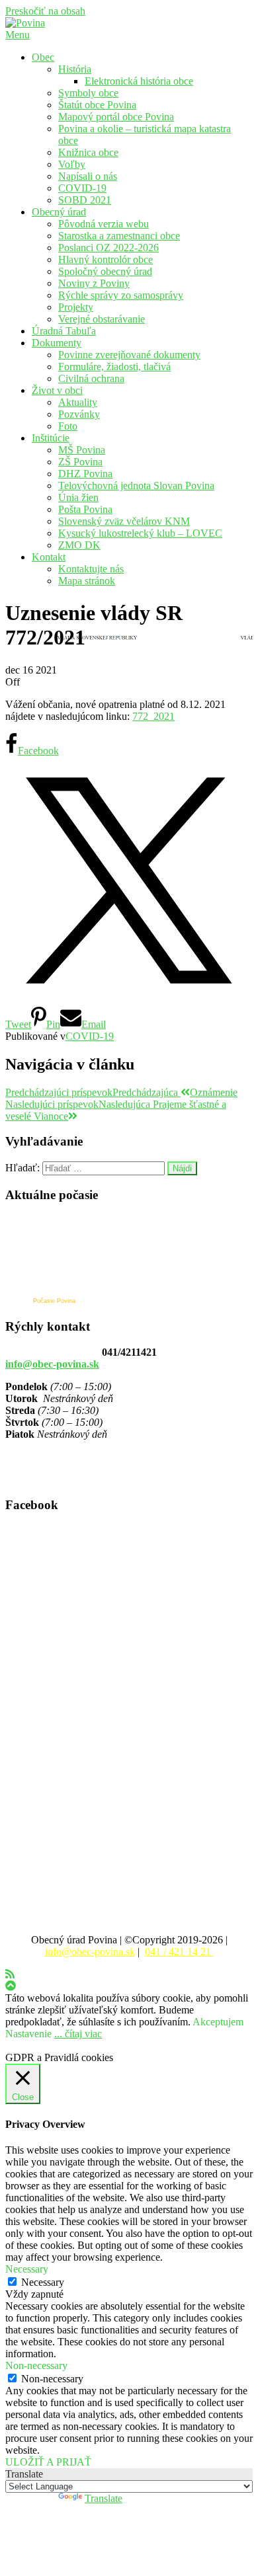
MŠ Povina (82, 450)
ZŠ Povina (80, 462)
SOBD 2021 (85, 200)
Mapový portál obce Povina (116, 117)
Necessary (43, 2282)
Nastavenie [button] (28, 2034)
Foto (68, 426)
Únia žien (78, 497)
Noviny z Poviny (94, 283)
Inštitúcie (51, 438)
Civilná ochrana (91, 378)
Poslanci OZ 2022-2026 (108, 248)
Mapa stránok (87, 581)
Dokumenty (57, 343)
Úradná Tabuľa (64, 331)
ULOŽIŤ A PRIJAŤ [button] (48, 2462)
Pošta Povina (85, 509)
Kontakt (49, 557)
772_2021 (153, 716)
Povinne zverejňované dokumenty (129, 355)
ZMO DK (79, 545)
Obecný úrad (59, 212)
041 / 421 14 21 (179, 1952)
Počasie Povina (54, 1301)
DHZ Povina (85, 474)
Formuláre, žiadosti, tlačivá (114, 367)
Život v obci (57, 390)
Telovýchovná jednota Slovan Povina (136, 486)
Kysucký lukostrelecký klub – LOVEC (140, 533)
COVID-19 (82, 188)
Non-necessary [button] (36, 2365)
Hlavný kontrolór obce (106, 259)
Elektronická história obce (139, 81)
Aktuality (78, 402)
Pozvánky (79, 414)
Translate (104, 2498)
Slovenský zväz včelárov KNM (124, 521)
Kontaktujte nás (91, 569)
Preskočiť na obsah (45, 11)
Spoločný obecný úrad (105, 271)
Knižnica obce (88, 152)
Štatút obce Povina (97, 105)
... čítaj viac (78, 2034)
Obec (43, 57)
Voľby (72, 164)
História (75, 69)
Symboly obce (88, 93)
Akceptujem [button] (218, 2022)
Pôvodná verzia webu (104, 224)
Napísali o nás (88, 176)
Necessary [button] (27, 2269)
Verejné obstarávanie (102, 319)
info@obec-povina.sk (52, 1364)
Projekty (76, 307)
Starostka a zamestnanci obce (119, 236)
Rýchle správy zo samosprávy (121, 295)
